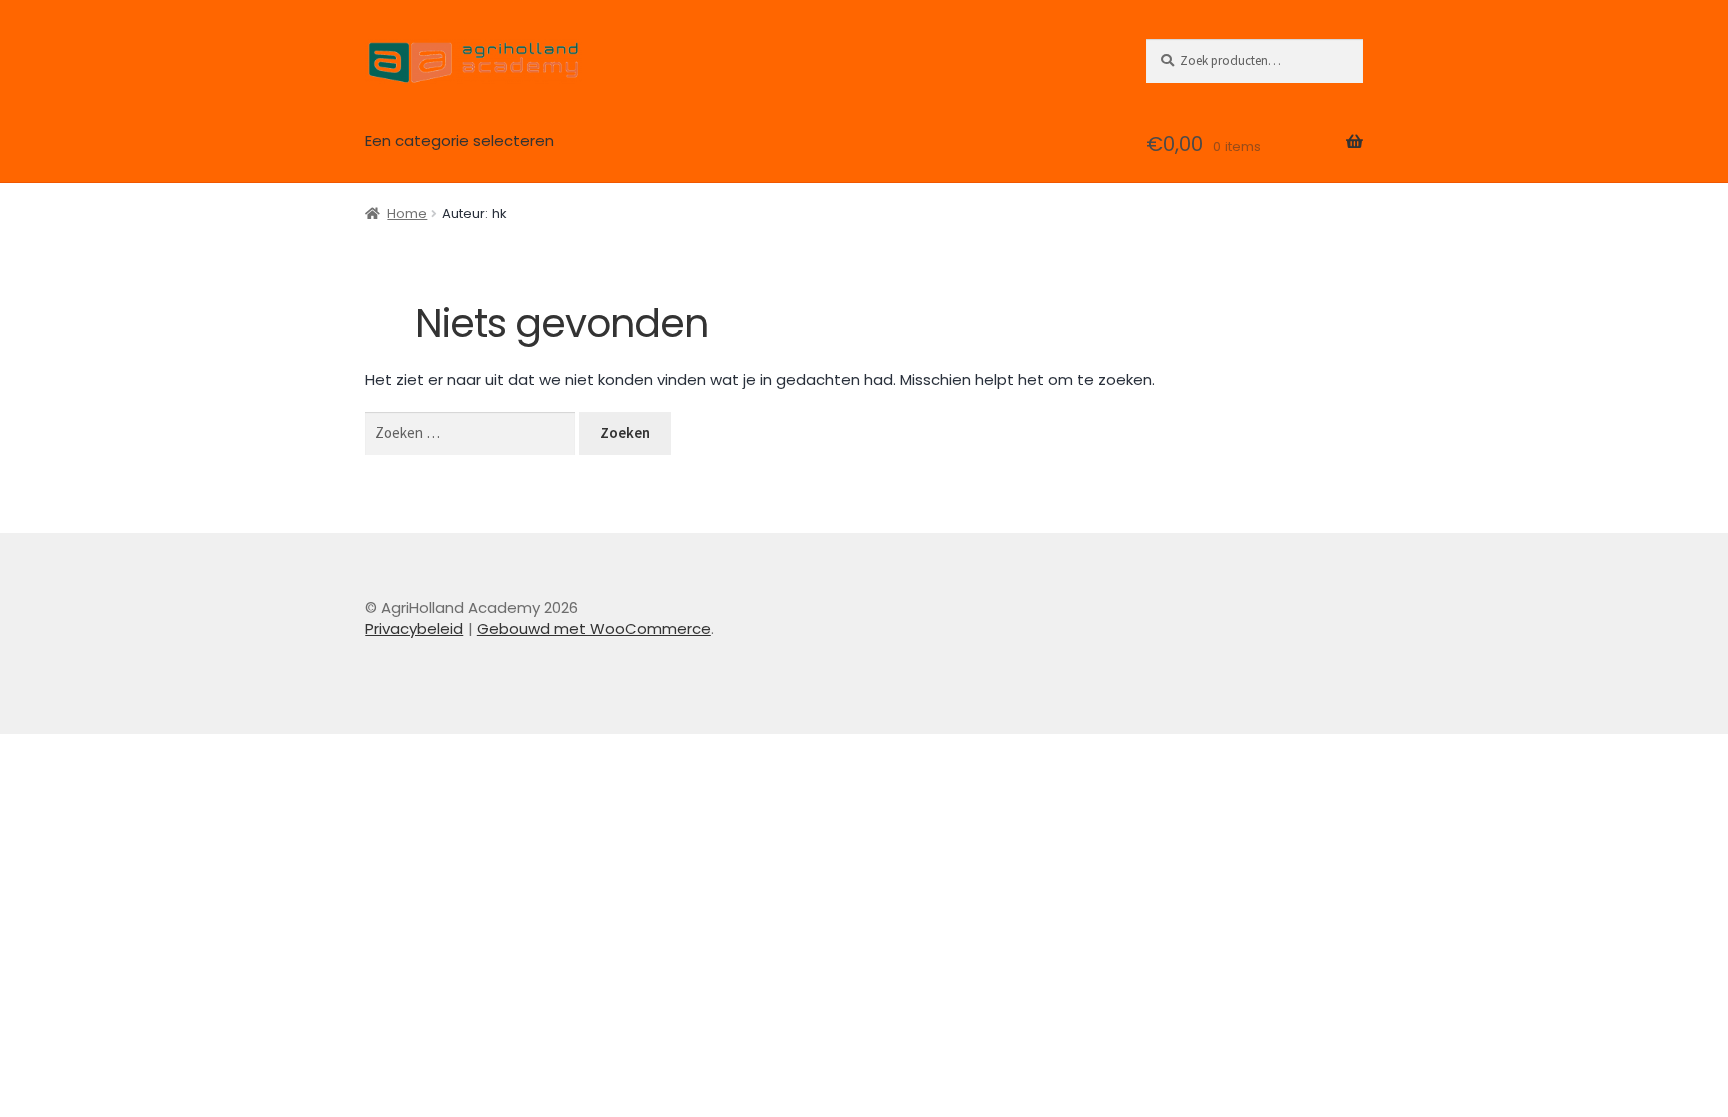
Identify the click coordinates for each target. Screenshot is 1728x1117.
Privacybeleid (414, 628)
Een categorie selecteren (459, 140)
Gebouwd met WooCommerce (594, 628)
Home (407, 213)
